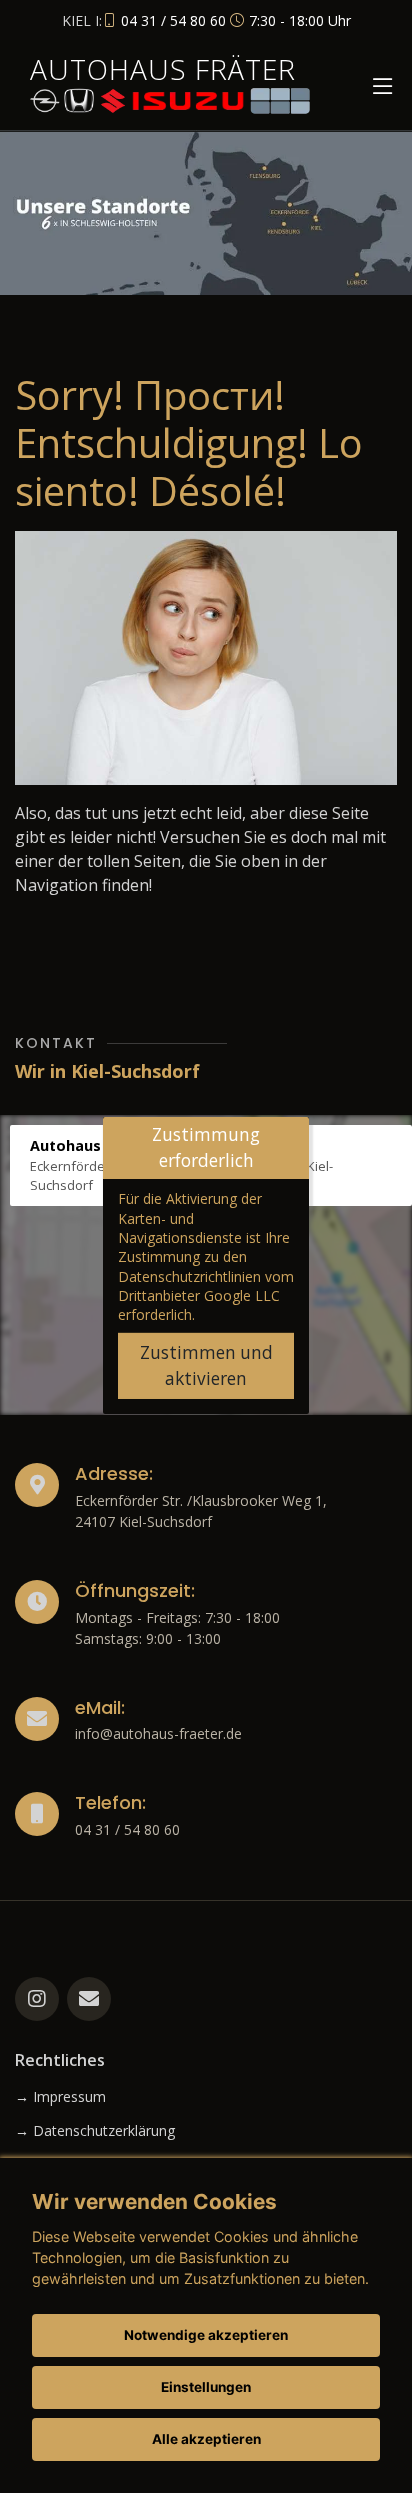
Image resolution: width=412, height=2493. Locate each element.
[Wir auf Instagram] (37, 1999)
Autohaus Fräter (163, 69)
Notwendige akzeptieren (206, 2335)
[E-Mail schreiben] (89, 1999)
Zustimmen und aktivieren (206, 1365)
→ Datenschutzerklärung (95, 2131)
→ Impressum (60, 2097)
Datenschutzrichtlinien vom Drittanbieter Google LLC (206, 1286)
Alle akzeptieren (206, 2439)
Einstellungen (206, 2387)
